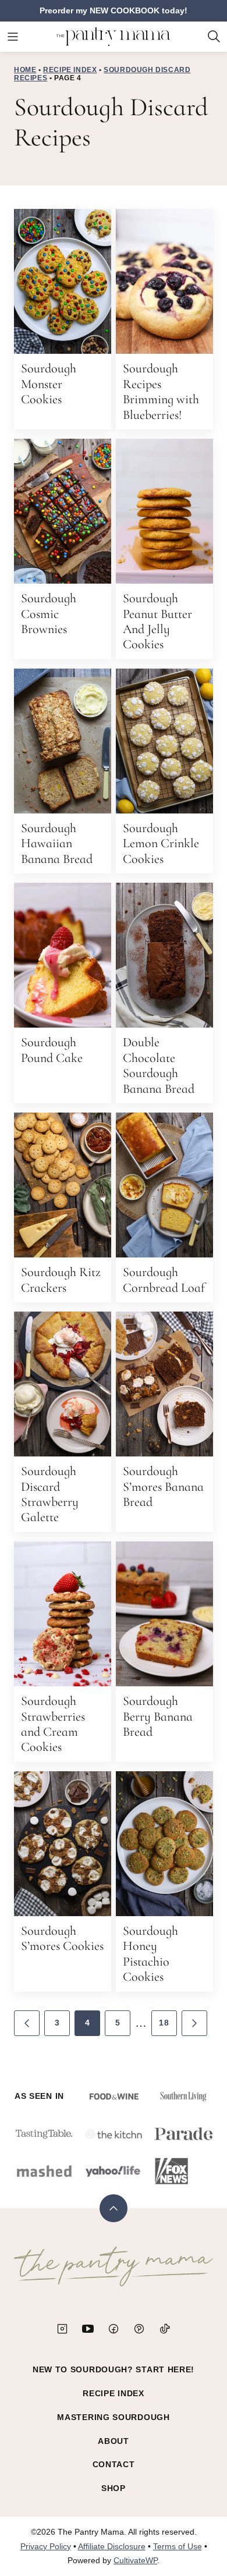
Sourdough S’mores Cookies (62, 1938)
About (114, 2441)
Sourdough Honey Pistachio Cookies (150, 1954)
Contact (114, 2464)
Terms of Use (178, 2546)
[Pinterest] (139, 2329)
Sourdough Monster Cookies (49, 384)
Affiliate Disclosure (112, 2546)
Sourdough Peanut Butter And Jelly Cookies (157, 621)
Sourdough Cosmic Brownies (49, 614)
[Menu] (13, 37)
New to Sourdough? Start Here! (114, 2369)
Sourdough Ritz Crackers (61, 1280)
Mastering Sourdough (113, 2417)
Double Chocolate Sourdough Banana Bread (159, 1065)
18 (164, 2023)
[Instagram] (62, 2329)
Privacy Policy (46, 2546)
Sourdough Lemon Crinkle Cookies (161, 843)
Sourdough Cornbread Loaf (164, 1280)
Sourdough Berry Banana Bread (158, 1716)
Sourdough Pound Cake (52, 1050)
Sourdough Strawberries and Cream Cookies (53, 1724)
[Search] (214, 37)
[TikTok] (165, 2329)
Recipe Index (70, 70)
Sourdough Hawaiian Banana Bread (57, 843)
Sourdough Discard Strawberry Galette (50, 1494)
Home (25, 70)
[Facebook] (114, 2329)
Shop (114, 2488)
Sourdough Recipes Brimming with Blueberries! (161, 391)
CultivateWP (135, 2560)
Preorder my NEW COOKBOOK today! (114, 10)
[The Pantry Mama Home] (114, 37)
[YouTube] (88, 2329)
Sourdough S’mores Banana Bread (163, 1486)
